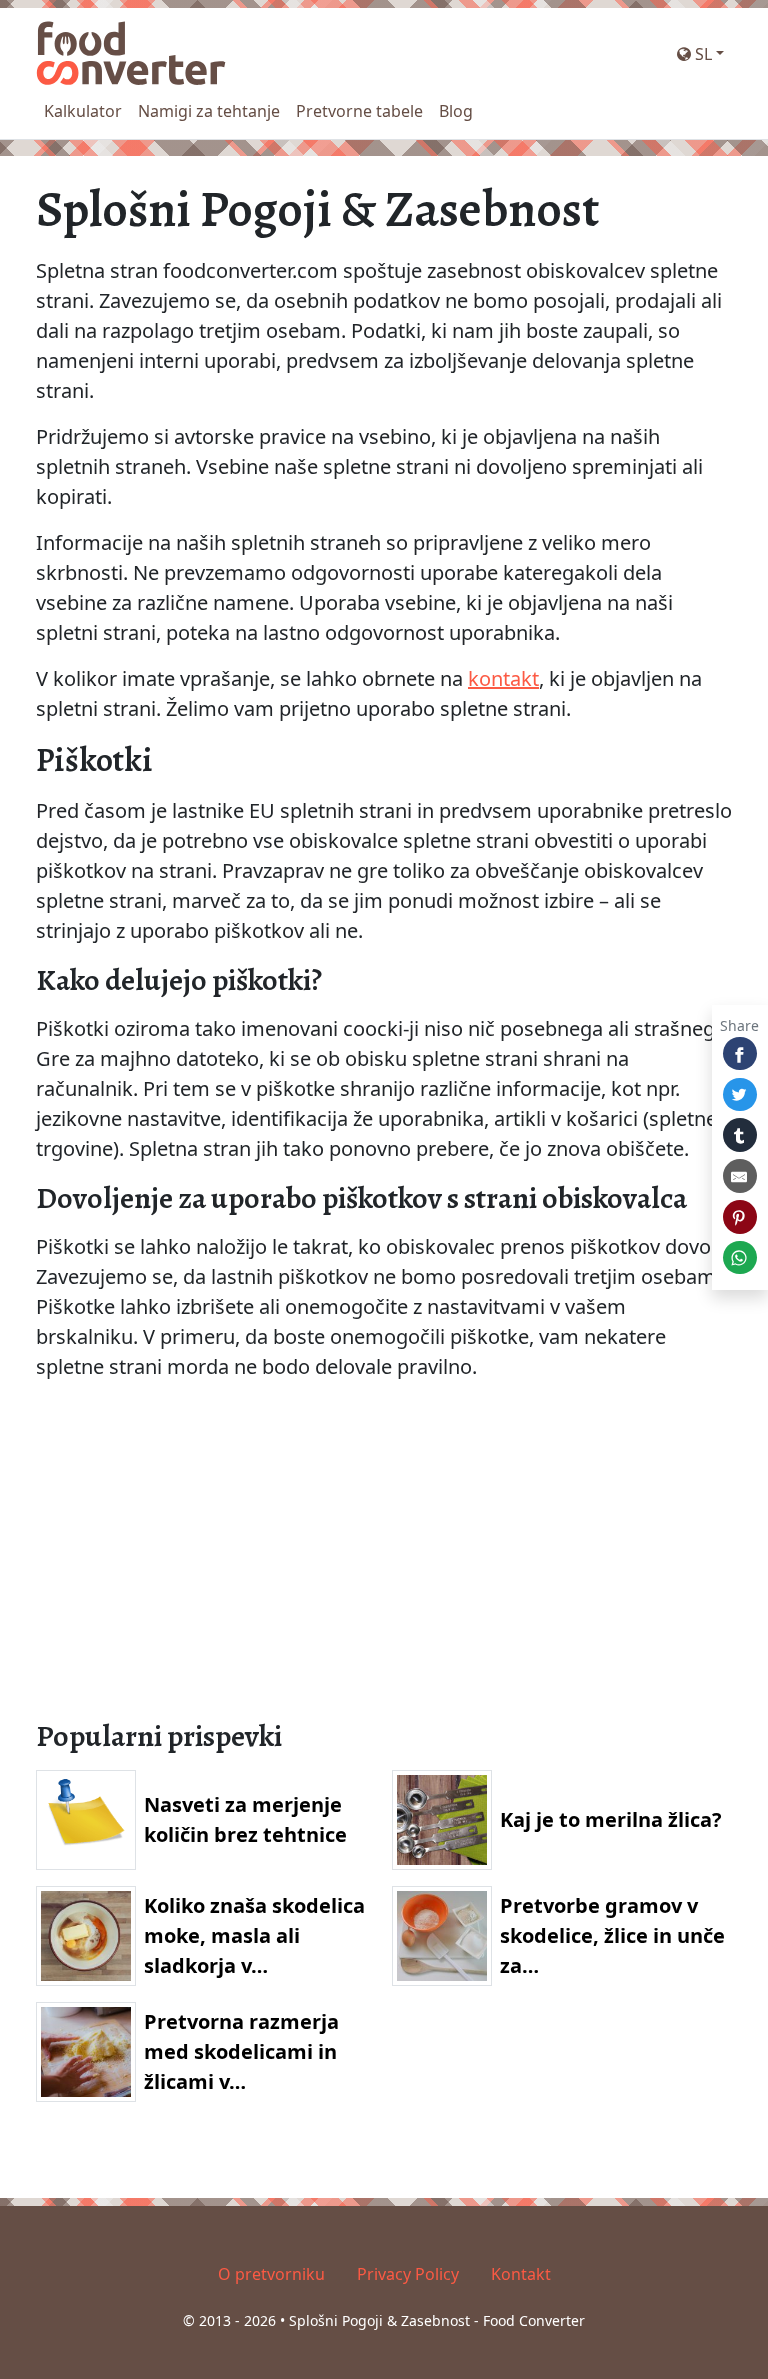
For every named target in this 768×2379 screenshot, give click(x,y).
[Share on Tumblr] (740, 1135)
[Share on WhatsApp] (740, 1258)
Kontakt (521, 2274)
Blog (456, 111)
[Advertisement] (384, 1562)
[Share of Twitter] (740, 1095)
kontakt (503, 678)
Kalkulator (83, 111)
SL (701, 54)
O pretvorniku (271, 2274)
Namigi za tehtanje (209, 111)
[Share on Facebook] (740, 1054)
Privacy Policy (408, 2274)
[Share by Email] (740, 1176)
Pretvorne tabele (359, 111)
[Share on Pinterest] (740, 1217)
